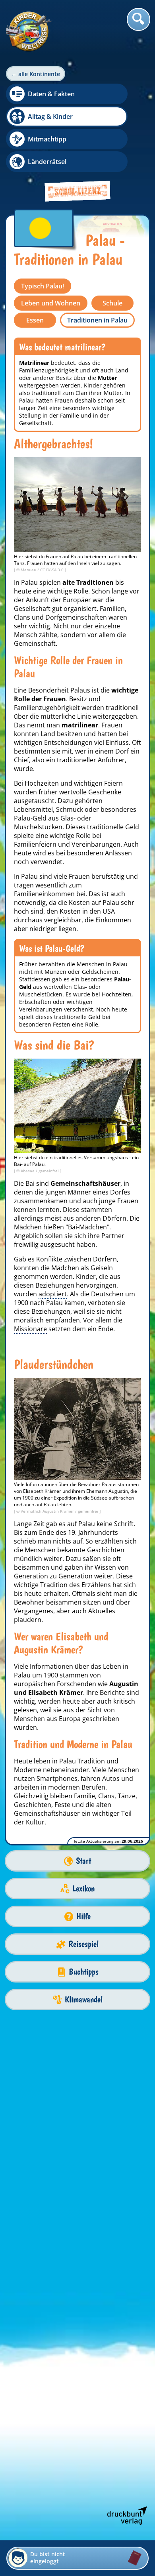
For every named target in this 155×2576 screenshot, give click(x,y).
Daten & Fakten (51, 94)
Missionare (30, 1329)
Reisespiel (83, 1944)
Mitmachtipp (47, 139)
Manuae (29, 570)
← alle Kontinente (36, 74)
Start (83, 1861)
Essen (35, 320)
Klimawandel (84, 1999)
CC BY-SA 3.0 (52, 570)
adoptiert (53, 1294)
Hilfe (83, 1916)
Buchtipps (84, 1972)
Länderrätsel (47, 162)
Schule (112, 303)
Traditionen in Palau (97, 320)
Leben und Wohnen (51, 303)
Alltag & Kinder (50, 116)
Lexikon (83, 1888)
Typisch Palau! (43, 286)
